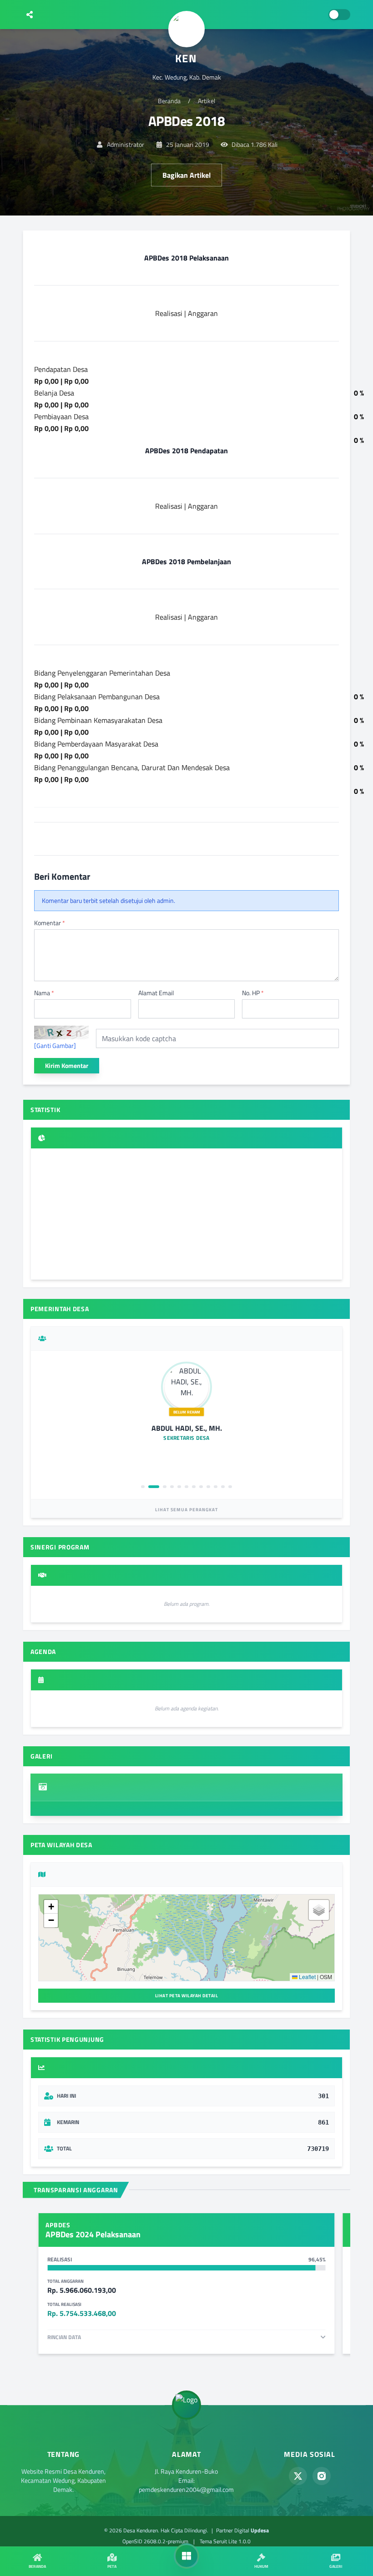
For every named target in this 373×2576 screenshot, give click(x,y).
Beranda (169, 101)
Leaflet (307, 1977)
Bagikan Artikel (186, 175)
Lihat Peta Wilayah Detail (187, 1996)
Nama (44, 993)
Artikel (207, 101)
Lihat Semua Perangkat (186, 1510)
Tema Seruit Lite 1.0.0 (225, 2541)
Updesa (260, 2530)
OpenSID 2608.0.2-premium (155, 2541)
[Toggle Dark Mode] (339, 15)
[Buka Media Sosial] (30, 15)
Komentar (50, 923)
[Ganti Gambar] (55, 1046)
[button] (51, 1907)
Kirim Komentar (67, 1065)
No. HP (253, 993)
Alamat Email (156, 993)
